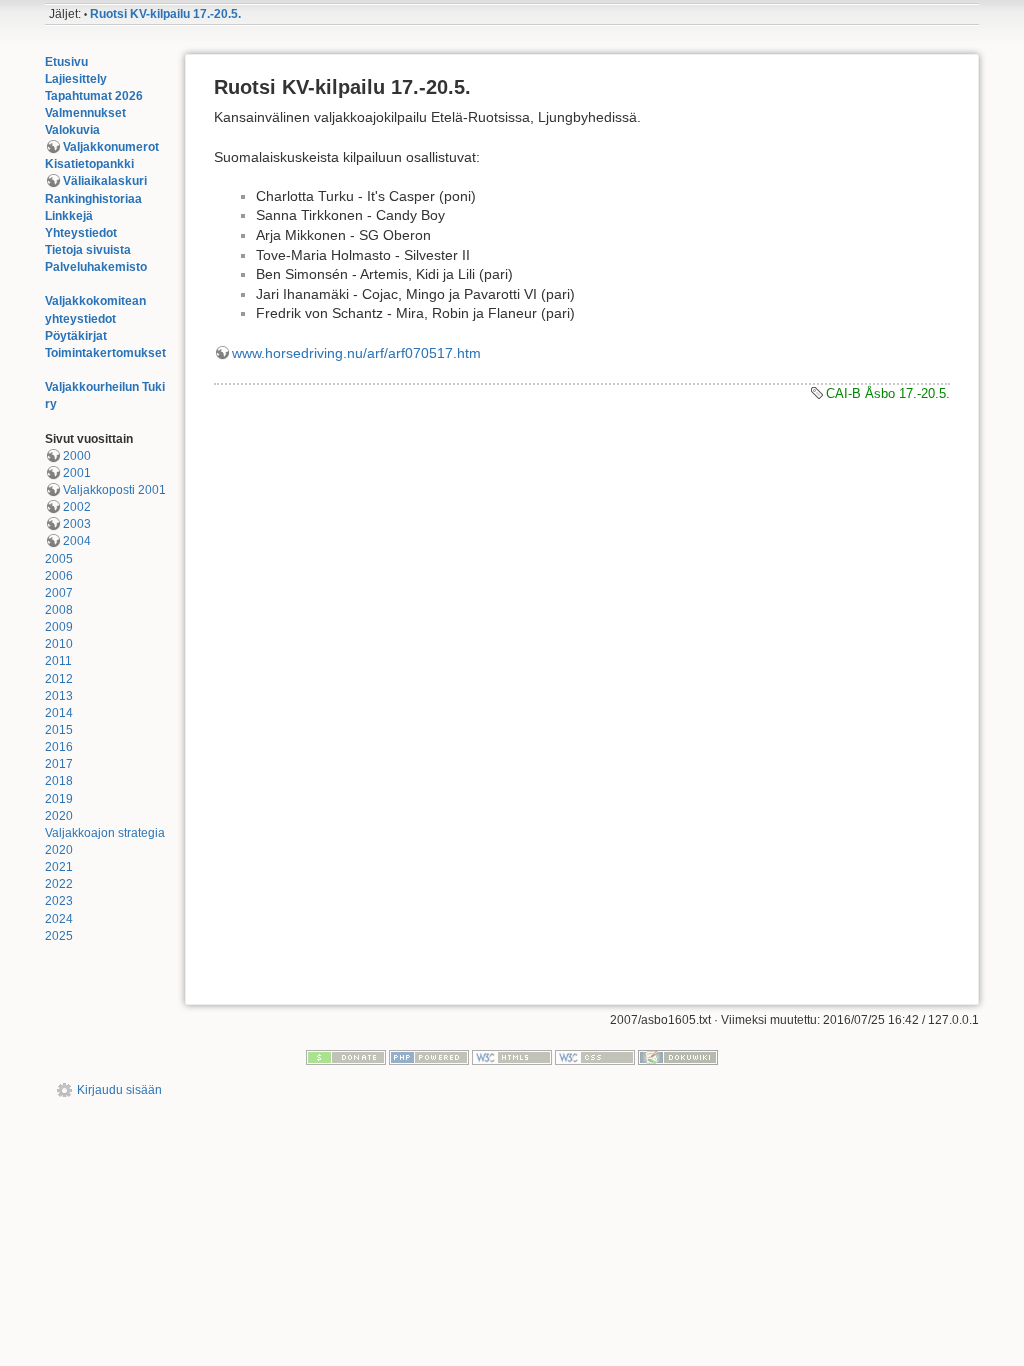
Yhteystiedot (81, 233)
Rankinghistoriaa (93, 199)
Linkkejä (69, 216)
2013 (59, 696)
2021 (59, 867)
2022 (59, 884)
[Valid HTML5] (512, 1057)
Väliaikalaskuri (105, 181)
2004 (77, 541)
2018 (59, 781)
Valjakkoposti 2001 (114, 490)
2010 (59, 644)
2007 (59, 593)
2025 (59, 936)
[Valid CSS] (595, 1057)
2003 (77, 524)
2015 (59, 730)
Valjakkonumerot (111, 147)
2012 (59, 679)
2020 (59, 816)
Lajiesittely (76, 79)
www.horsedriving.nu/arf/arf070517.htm (356, 353)
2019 (59, 799)
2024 (59, 919)
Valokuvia (72, 130)
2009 (59, 627)
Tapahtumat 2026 (94, 96)
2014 (59, 713)
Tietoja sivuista (88, 250)
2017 (59, 764)
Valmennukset (85, 113)
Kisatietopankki (89, 164)
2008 (59, 610)
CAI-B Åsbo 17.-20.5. (888, 393)
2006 (59, 576)
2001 (77, 473)
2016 (59, 747)
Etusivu (66, 62)
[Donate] (346, 1057)
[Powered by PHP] (429, 1057)
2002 (77, 507)
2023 (59, 901)
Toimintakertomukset (105, 353)
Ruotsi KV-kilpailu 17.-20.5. (165, 14)
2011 (58, 661)
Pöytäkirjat (76, 336)
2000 (77, 456)
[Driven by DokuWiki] (678, 1057)
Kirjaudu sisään (119, 1090)
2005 (59, 559)
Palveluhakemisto (96, 267)
